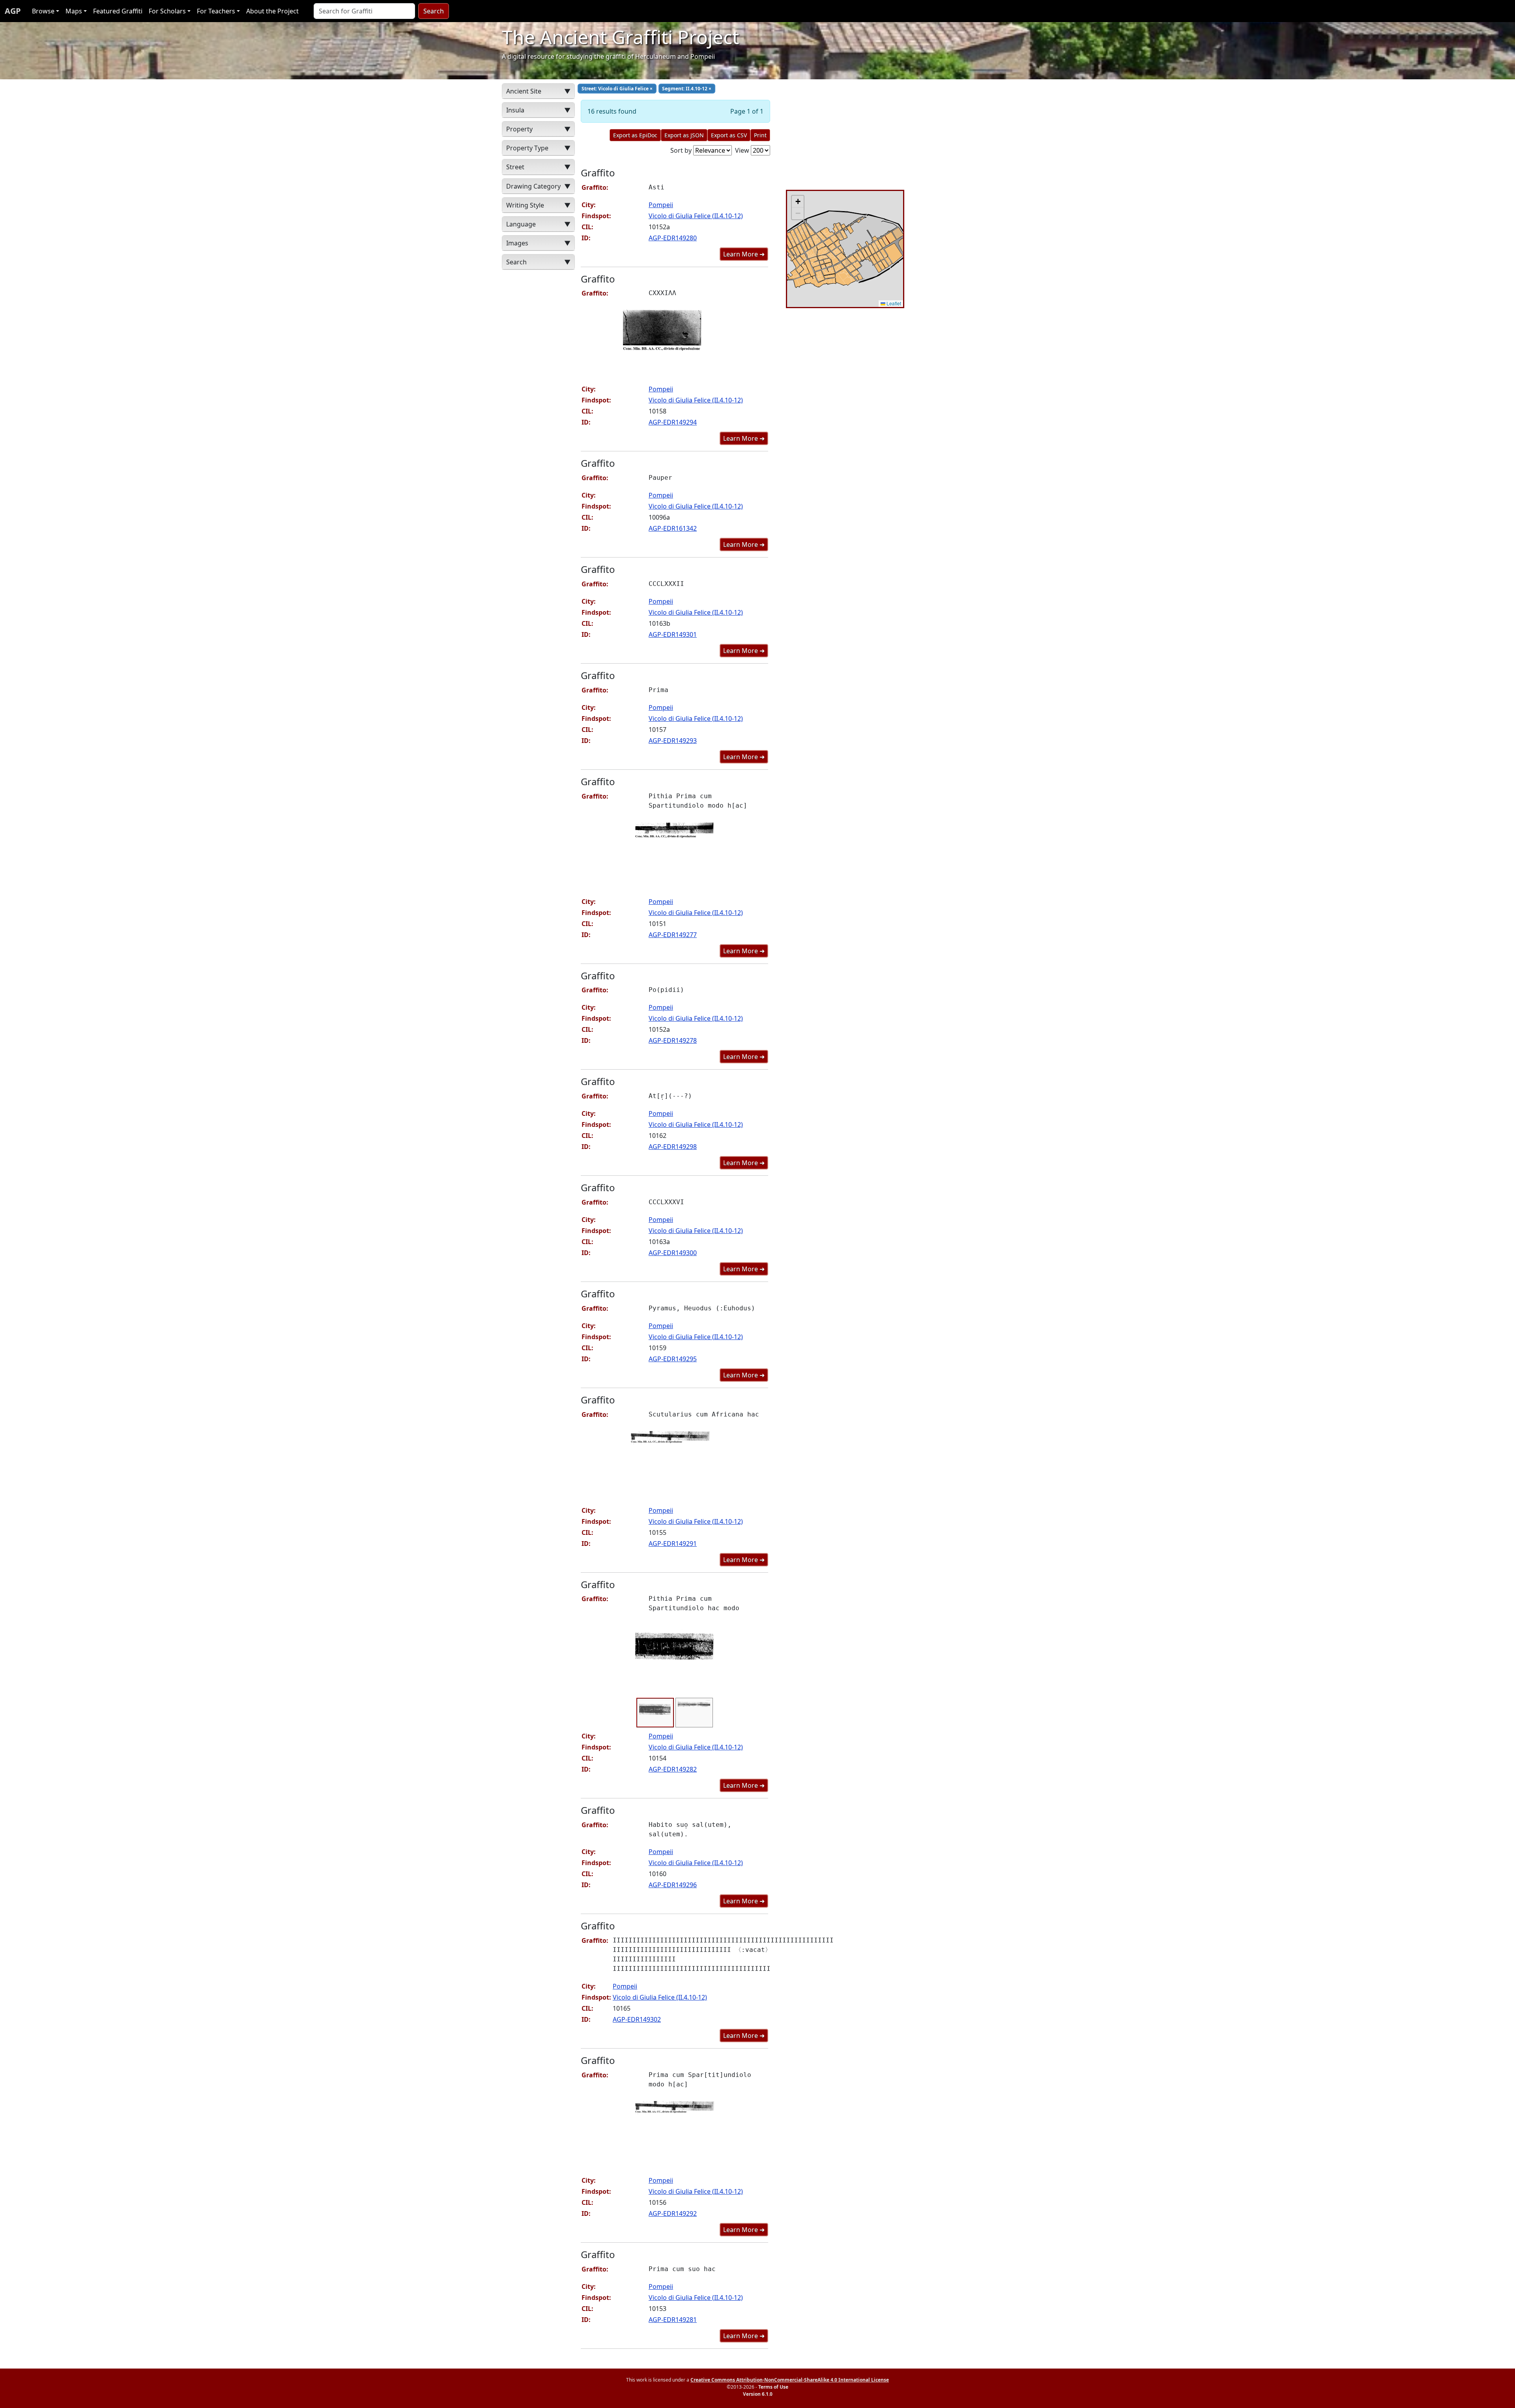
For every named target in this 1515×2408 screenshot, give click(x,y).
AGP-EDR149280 (673, 238)
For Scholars (167, 11)
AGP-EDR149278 (673, 1040)
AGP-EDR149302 (637, 2019)
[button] (798, 202)
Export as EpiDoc (635, 135)
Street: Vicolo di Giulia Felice (617, 89)
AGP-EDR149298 (673, 1147)
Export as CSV (729, 135)
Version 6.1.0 (758, 2394)
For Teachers (216, 11)
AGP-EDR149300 (673, 1253)
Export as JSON (684, 135)
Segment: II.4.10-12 (687, 89)
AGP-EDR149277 (673, 935)
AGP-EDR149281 (673, 2320)
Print (760, 135)
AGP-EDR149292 (673, 2213)
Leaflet (893, 303)
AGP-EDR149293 (673, 741)
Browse (43, 11)
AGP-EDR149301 (673, 634)
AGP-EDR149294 (673, 422)
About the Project (272, 11)
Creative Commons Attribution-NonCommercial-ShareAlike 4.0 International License (790, 2380)
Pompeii (661, 205)
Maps (74, 11)
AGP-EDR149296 (673, 1885)
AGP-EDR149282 (673, 1769)
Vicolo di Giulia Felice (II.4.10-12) (696, 216)
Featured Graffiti (118, 11)
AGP (13, 11)
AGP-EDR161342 (673, 528)
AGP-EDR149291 (673, 1544)
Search (434, 11)
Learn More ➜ (744, 254)
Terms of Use (773, 2387)
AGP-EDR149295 (673, 1359)
